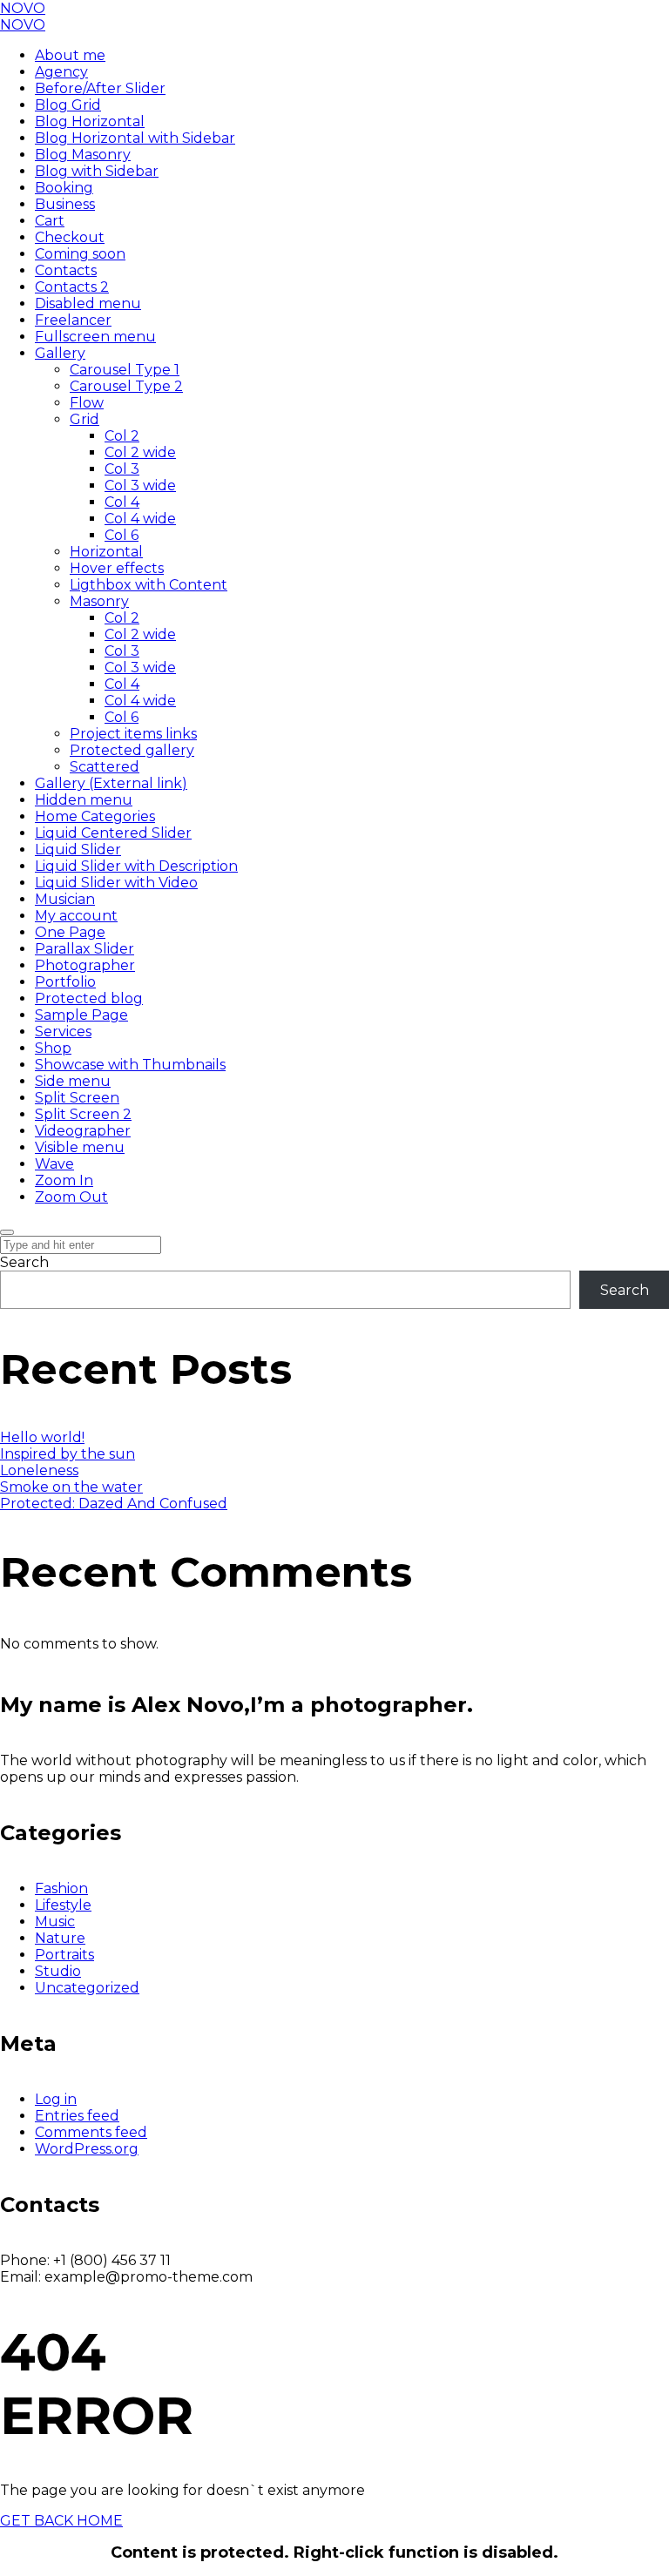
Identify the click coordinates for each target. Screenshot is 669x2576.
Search (24, 1262)
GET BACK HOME (61, 2521)
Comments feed (91, 2132)
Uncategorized (87, 1988)
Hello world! (42, 1437)
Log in (56, 2099)
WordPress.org (87, 2149)
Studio (58, 1971)
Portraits (64, 1955)
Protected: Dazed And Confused (114, 1504)
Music (55, 1922)
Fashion (61, 1888)
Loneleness (39, 1470)
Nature (60, 1938)
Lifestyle (63, 1905)
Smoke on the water (71, 1487)
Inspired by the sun (68, 1454)
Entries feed (77, 2116)
